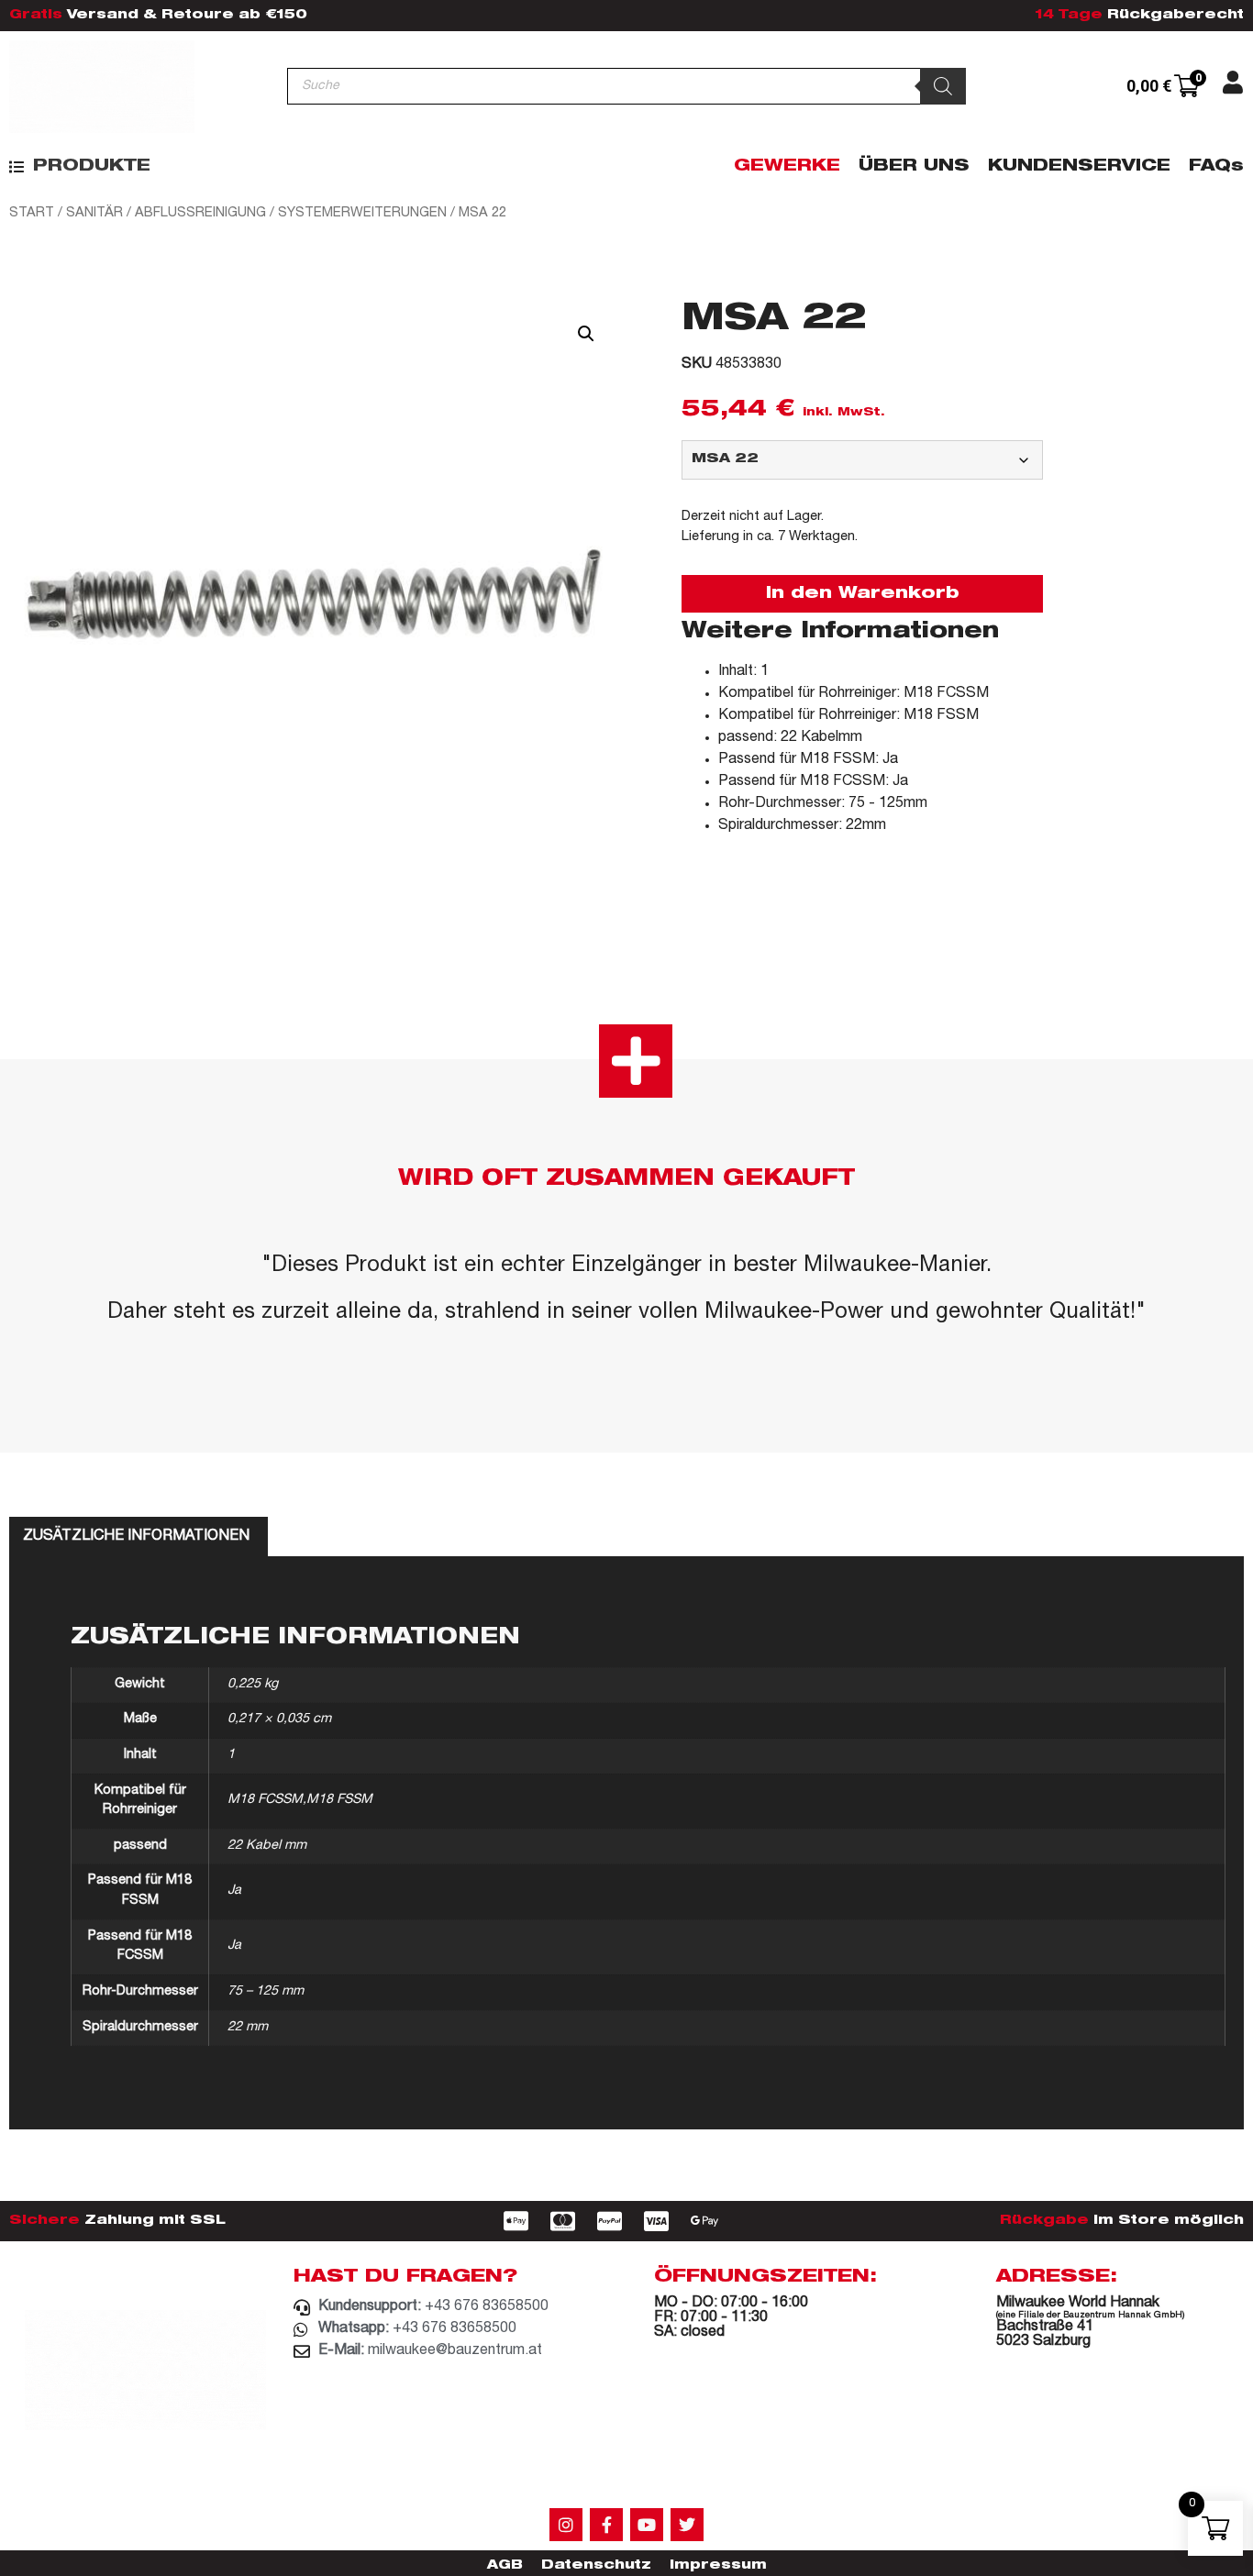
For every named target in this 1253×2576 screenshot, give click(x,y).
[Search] (943, 86)
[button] (80, 167)
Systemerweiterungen (362, 213)
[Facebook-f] (606, 2525)
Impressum (718, 2566)
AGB (505, 2566)
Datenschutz (596, 2566)
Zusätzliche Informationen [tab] (136, 1537)
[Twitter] (687, 2525)
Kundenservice (1079, 167)
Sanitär (94, 213)
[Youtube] (647, 2525)
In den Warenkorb (863, 594)
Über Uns (914, 167)
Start (32, 213)
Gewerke (787, 167)
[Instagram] (566, 2525)
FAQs (1216, 167)
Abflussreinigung (200, 213)
